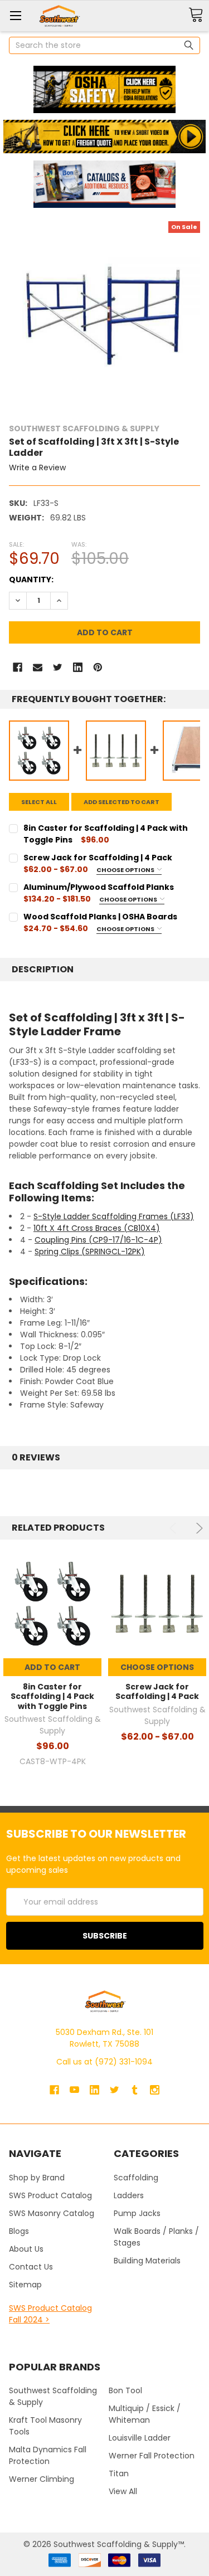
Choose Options (126, 870)
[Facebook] (18, 667)
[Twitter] (58, 667)
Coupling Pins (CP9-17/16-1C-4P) (98, 1240)
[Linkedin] (78, 667)
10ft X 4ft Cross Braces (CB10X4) (97, 1228)
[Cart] (196, 15)
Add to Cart (52, 1667)
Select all (39, 802)
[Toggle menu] (15, 15)
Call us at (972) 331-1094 (104, 2062)
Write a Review (37, 468)
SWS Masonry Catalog (52, 2213)
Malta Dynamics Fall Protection (48, 2455)
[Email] (38, 667)
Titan (119, 2473)
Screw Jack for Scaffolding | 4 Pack (157, 1692)
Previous (175, 1528)
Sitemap (25, 2285)
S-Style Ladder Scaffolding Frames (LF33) (114, 1216)
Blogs (19, 2231)
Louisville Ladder (140, 2438)
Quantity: (31, 580)
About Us (26, 2249)
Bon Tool (125, 2390)
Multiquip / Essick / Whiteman (145, 2414)
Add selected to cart (121, 802)
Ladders (129, 2195)
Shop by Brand (37, 2178)
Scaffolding (136, 2178)
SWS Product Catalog (50, 2195)
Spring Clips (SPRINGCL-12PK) (90, 1252)
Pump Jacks (137, 2213)
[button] (104, 89)
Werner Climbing (42, 2479)
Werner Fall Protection (152, 2456)
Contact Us (31, 2267)
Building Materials (147, 2261)
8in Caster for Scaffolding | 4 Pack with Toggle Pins (52, 1696)
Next (198, 1528)
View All (123, 2491)
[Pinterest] (98, 667)
